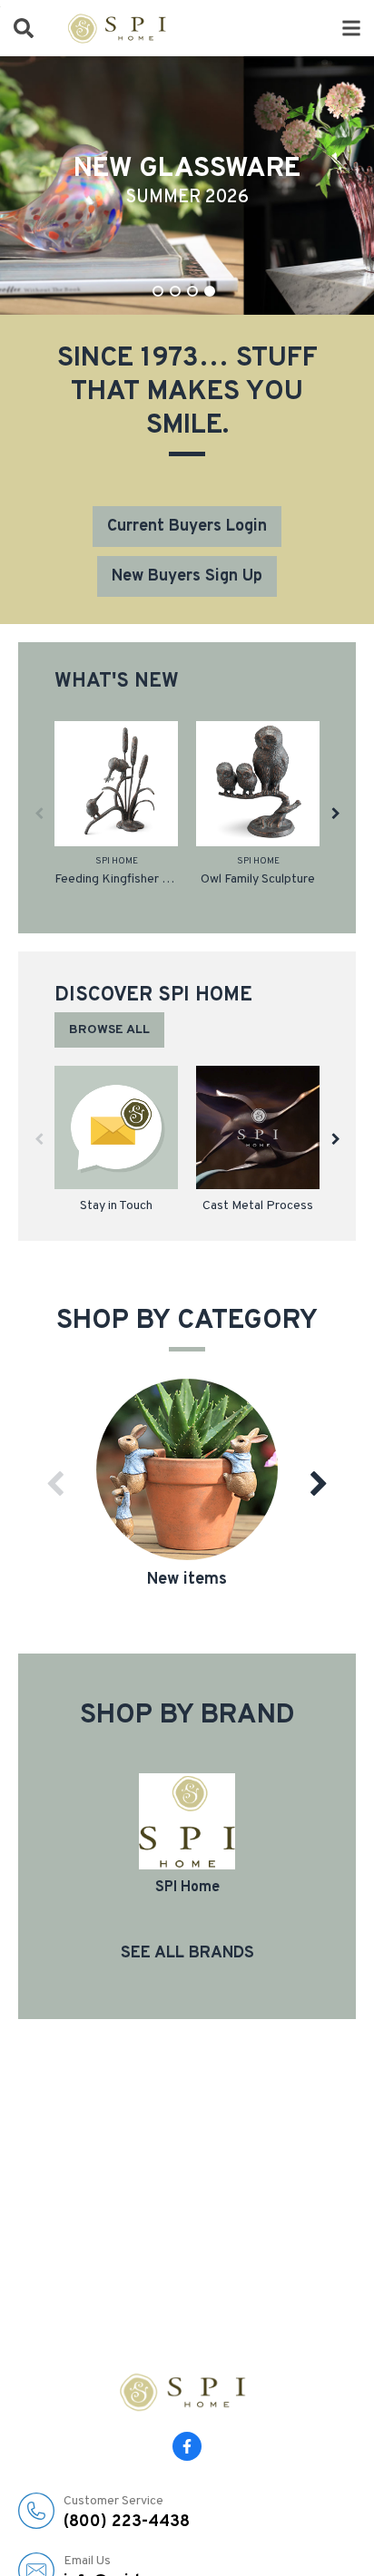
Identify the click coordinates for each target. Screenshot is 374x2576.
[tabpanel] (187, 185)
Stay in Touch (116, 1206)
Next (335, 813)
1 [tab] (158, 291)
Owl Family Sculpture (258, 879)
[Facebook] (187, 2446)
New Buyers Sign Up (187, 576)
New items (187, 1580)
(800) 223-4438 (127, 2513)
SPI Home (117, 861)
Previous (39, 813)
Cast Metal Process (258, 1206)
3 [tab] (192, 291)
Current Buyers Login (187, 527)
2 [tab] (175, 291)
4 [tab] (210, 291)
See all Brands (187, 1953)
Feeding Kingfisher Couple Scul (116, 879)
